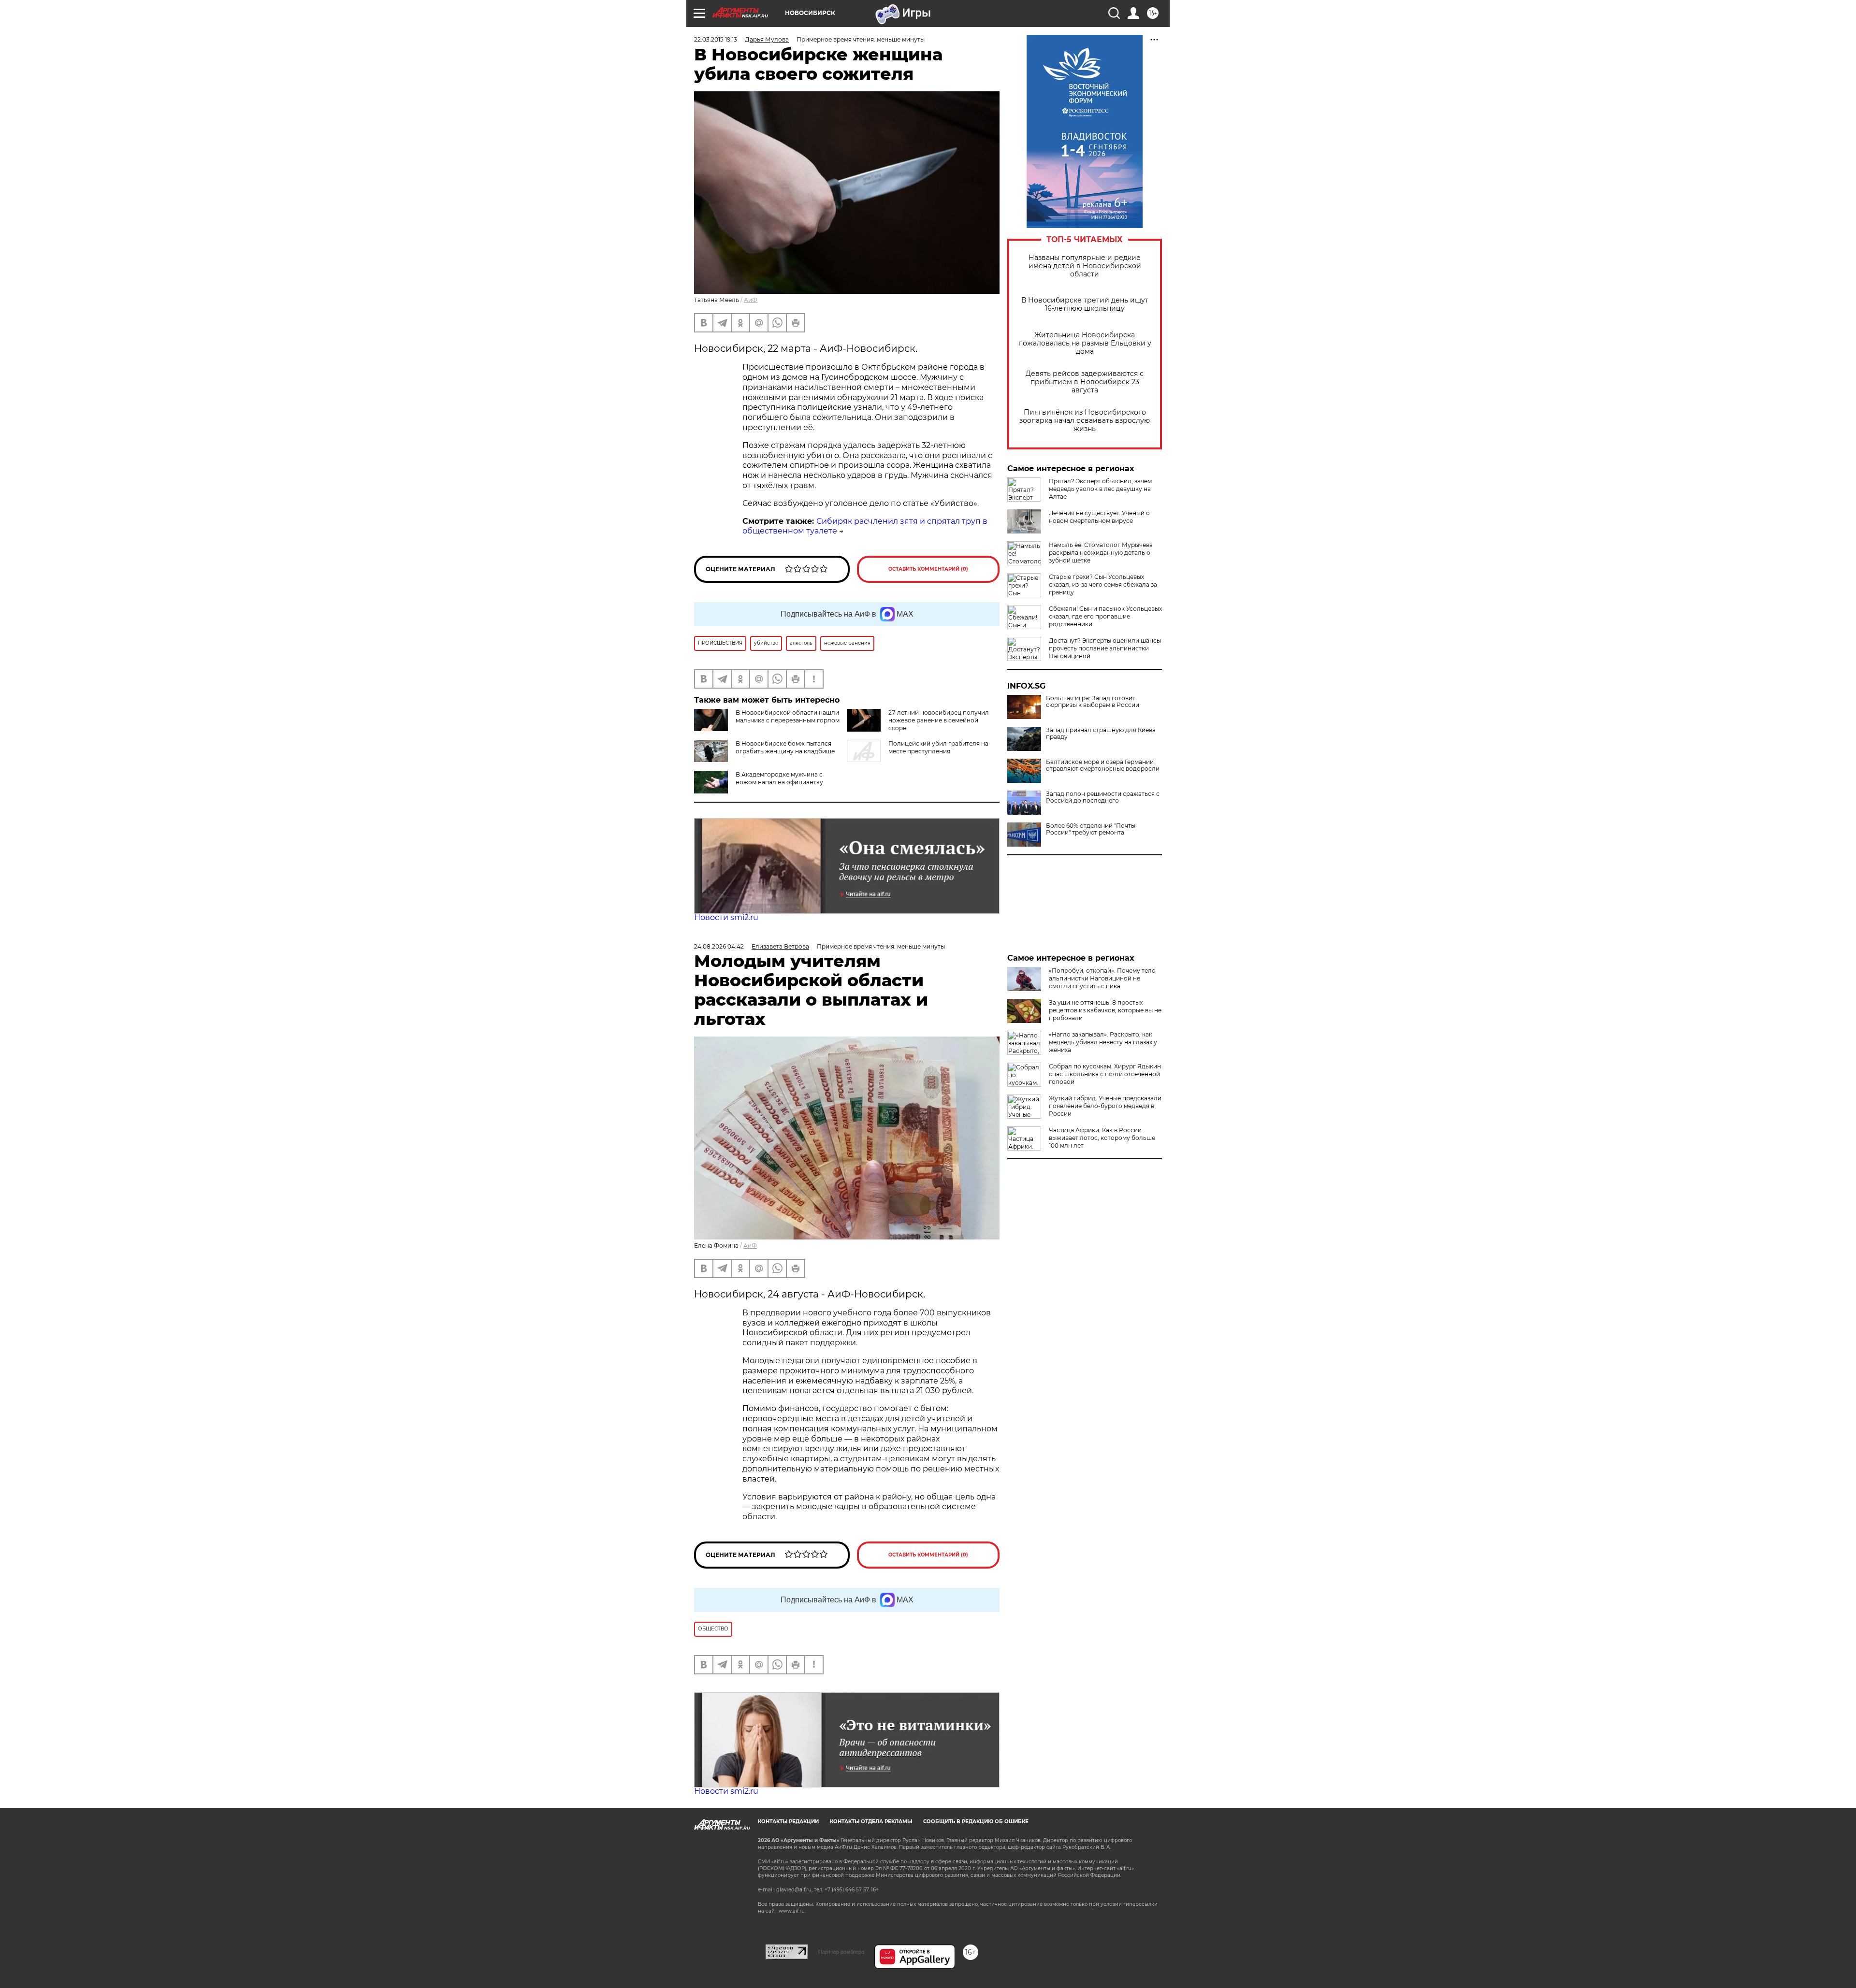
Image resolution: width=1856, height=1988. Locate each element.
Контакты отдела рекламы (871, 1822)
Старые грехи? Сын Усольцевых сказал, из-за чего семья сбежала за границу (1103, 584)
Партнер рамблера (841, 1952)
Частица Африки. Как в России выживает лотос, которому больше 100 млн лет (1102, 1138)
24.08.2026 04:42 (719, 946)
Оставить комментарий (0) (928, 569)
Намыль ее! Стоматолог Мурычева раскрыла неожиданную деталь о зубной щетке (1101, 553)
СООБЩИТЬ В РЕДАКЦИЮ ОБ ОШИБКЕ (976, 1822)
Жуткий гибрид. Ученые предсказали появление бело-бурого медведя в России (1105, 1106)
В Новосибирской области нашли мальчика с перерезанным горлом (788, 716)
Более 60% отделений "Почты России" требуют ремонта (1091, 829)
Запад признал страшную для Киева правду (1101, 734)
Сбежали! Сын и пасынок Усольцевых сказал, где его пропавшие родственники (1105, 616)
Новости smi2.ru (726, 917)
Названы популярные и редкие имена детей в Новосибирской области (1085, 266)
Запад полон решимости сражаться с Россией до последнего (1103, 797)
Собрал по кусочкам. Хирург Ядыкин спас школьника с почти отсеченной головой (1105, 1074)
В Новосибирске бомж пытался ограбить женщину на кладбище (785, 747)
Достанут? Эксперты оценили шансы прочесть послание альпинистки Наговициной (1105, 648)
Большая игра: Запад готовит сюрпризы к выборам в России (1093, 702)
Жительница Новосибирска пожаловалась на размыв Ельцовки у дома (1085, 343)
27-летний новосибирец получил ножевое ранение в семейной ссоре (939, 720)
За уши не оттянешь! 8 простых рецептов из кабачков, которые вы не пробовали (1105, 1010)
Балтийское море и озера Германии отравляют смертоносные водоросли (1103, 765)
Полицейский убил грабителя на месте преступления (938, 747)
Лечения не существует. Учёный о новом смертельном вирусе (1099, 517)
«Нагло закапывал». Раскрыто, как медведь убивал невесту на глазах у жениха (1103, 1042)
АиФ (751, 300)
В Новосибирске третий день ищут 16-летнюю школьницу (1085, 304)
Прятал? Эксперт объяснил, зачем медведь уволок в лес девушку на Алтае (1100, 489)
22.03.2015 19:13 (716, 39)
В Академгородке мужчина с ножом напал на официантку (779, 778)
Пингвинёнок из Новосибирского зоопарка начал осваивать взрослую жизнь (1085, 421)
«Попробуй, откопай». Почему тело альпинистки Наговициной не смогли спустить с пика (1102, 978)
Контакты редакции (788, 1822)
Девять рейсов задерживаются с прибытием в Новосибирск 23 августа (1085, 382)
